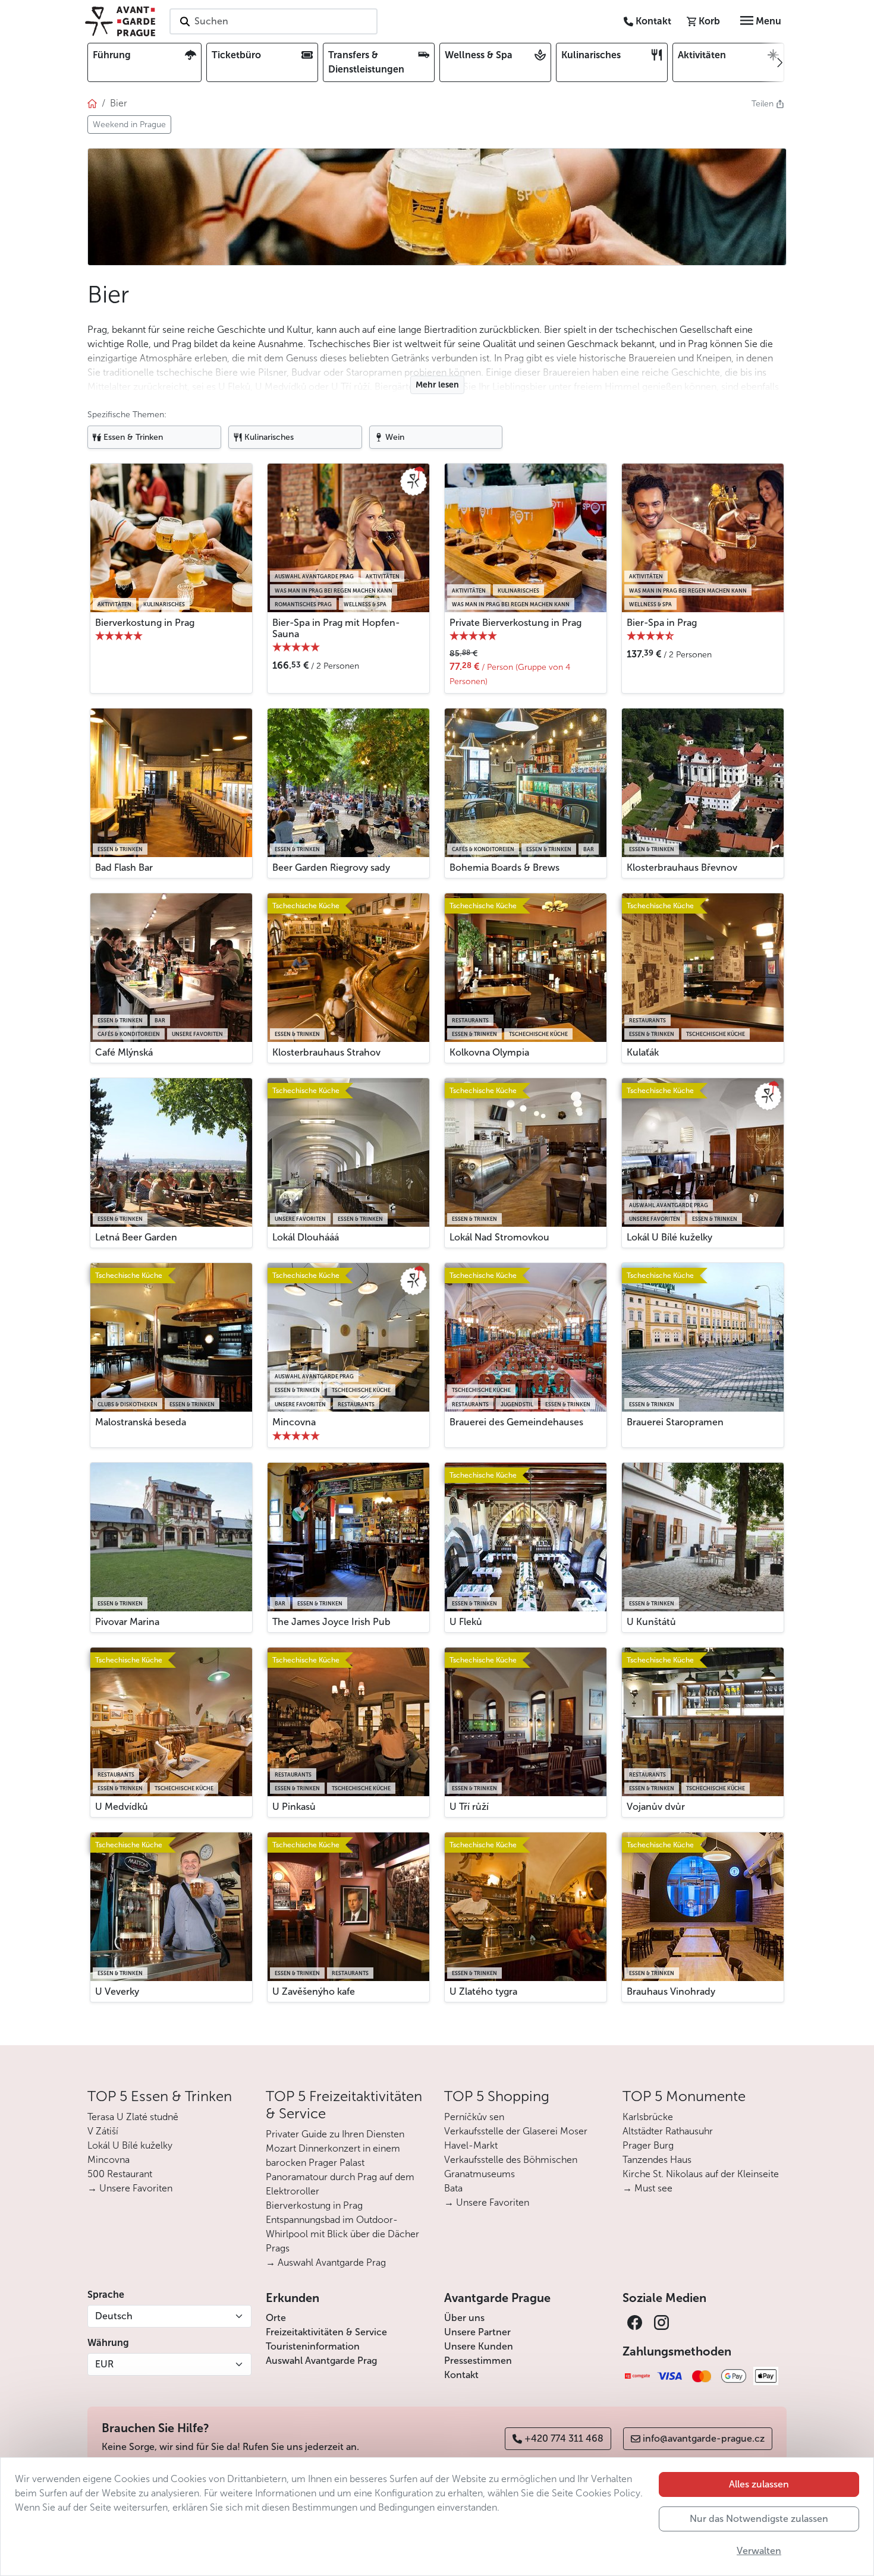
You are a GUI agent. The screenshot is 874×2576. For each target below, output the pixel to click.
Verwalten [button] (759, 2551)
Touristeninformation (313, 2346)
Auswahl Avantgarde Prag (321, 2361)
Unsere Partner (477, 2332)
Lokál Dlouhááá (306, 1237)
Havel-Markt (471, 2145)
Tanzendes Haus (657, 2160)
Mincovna (294, 1422)
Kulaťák (643, 1052)
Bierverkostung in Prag (145, 623)
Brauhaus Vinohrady (671, 1991)
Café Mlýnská (124, 1052)
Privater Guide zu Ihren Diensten (335, 2134)
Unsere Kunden (479, 2346)
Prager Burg (648, 2145)
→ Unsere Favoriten (130, 2188)
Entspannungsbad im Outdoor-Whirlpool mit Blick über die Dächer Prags (342, 2234)
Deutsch (114, 2316)
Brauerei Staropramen (675, 1422)
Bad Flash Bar (124, 867)
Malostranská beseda (141, 1422)
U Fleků (466, 1622)
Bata (453, 2188)
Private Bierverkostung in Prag (515, 623)
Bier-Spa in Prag (662, 623)
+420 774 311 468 (564, 2438)
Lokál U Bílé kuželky (669, 1237)
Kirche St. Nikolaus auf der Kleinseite (701, 2174)
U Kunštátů (651, 1622)
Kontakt (461, 2375)
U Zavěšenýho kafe (314, 1991)
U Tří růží (469, 1807)
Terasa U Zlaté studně (133, 2117)
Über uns (464, 2318)
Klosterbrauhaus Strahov (326, 1052)
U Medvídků (122, 1807)
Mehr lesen (437, 385)
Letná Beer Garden (136, 1237)
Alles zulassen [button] (759, 2484)
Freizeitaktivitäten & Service (326, 2332)
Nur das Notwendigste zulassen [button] (759, 2519)
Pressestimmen (478, 2361)
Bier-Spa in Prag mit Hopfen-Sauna (336, 628)
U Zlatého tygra (483, 1991)
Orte (276, 2318)
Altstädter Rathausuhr (668, 2131)
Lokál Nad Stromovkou (499, 1237)
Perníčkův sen (474, 2117)
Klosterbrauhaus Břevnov (682, 867)
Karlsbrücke (648, 2117)
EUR (104, 2364)
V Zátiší (103, 2131)
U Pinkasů (294, 1807)
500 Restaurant (120, 2174)
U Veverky (117, 1991)
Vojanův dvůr (656, 1807)
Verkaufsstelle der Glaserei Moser (516, 2131)
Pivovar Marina (127, 1622)
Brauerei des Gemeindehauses (516, 1422)
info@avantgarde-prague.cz (704, 2438)
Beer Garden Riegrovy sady (331, 867)
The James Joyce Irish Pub (331, 1622)
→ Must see (647, 2188)
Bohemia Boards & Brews (504, 867)
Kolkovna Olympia (489, 1052)
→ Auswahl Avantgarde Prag (326, 2262)
